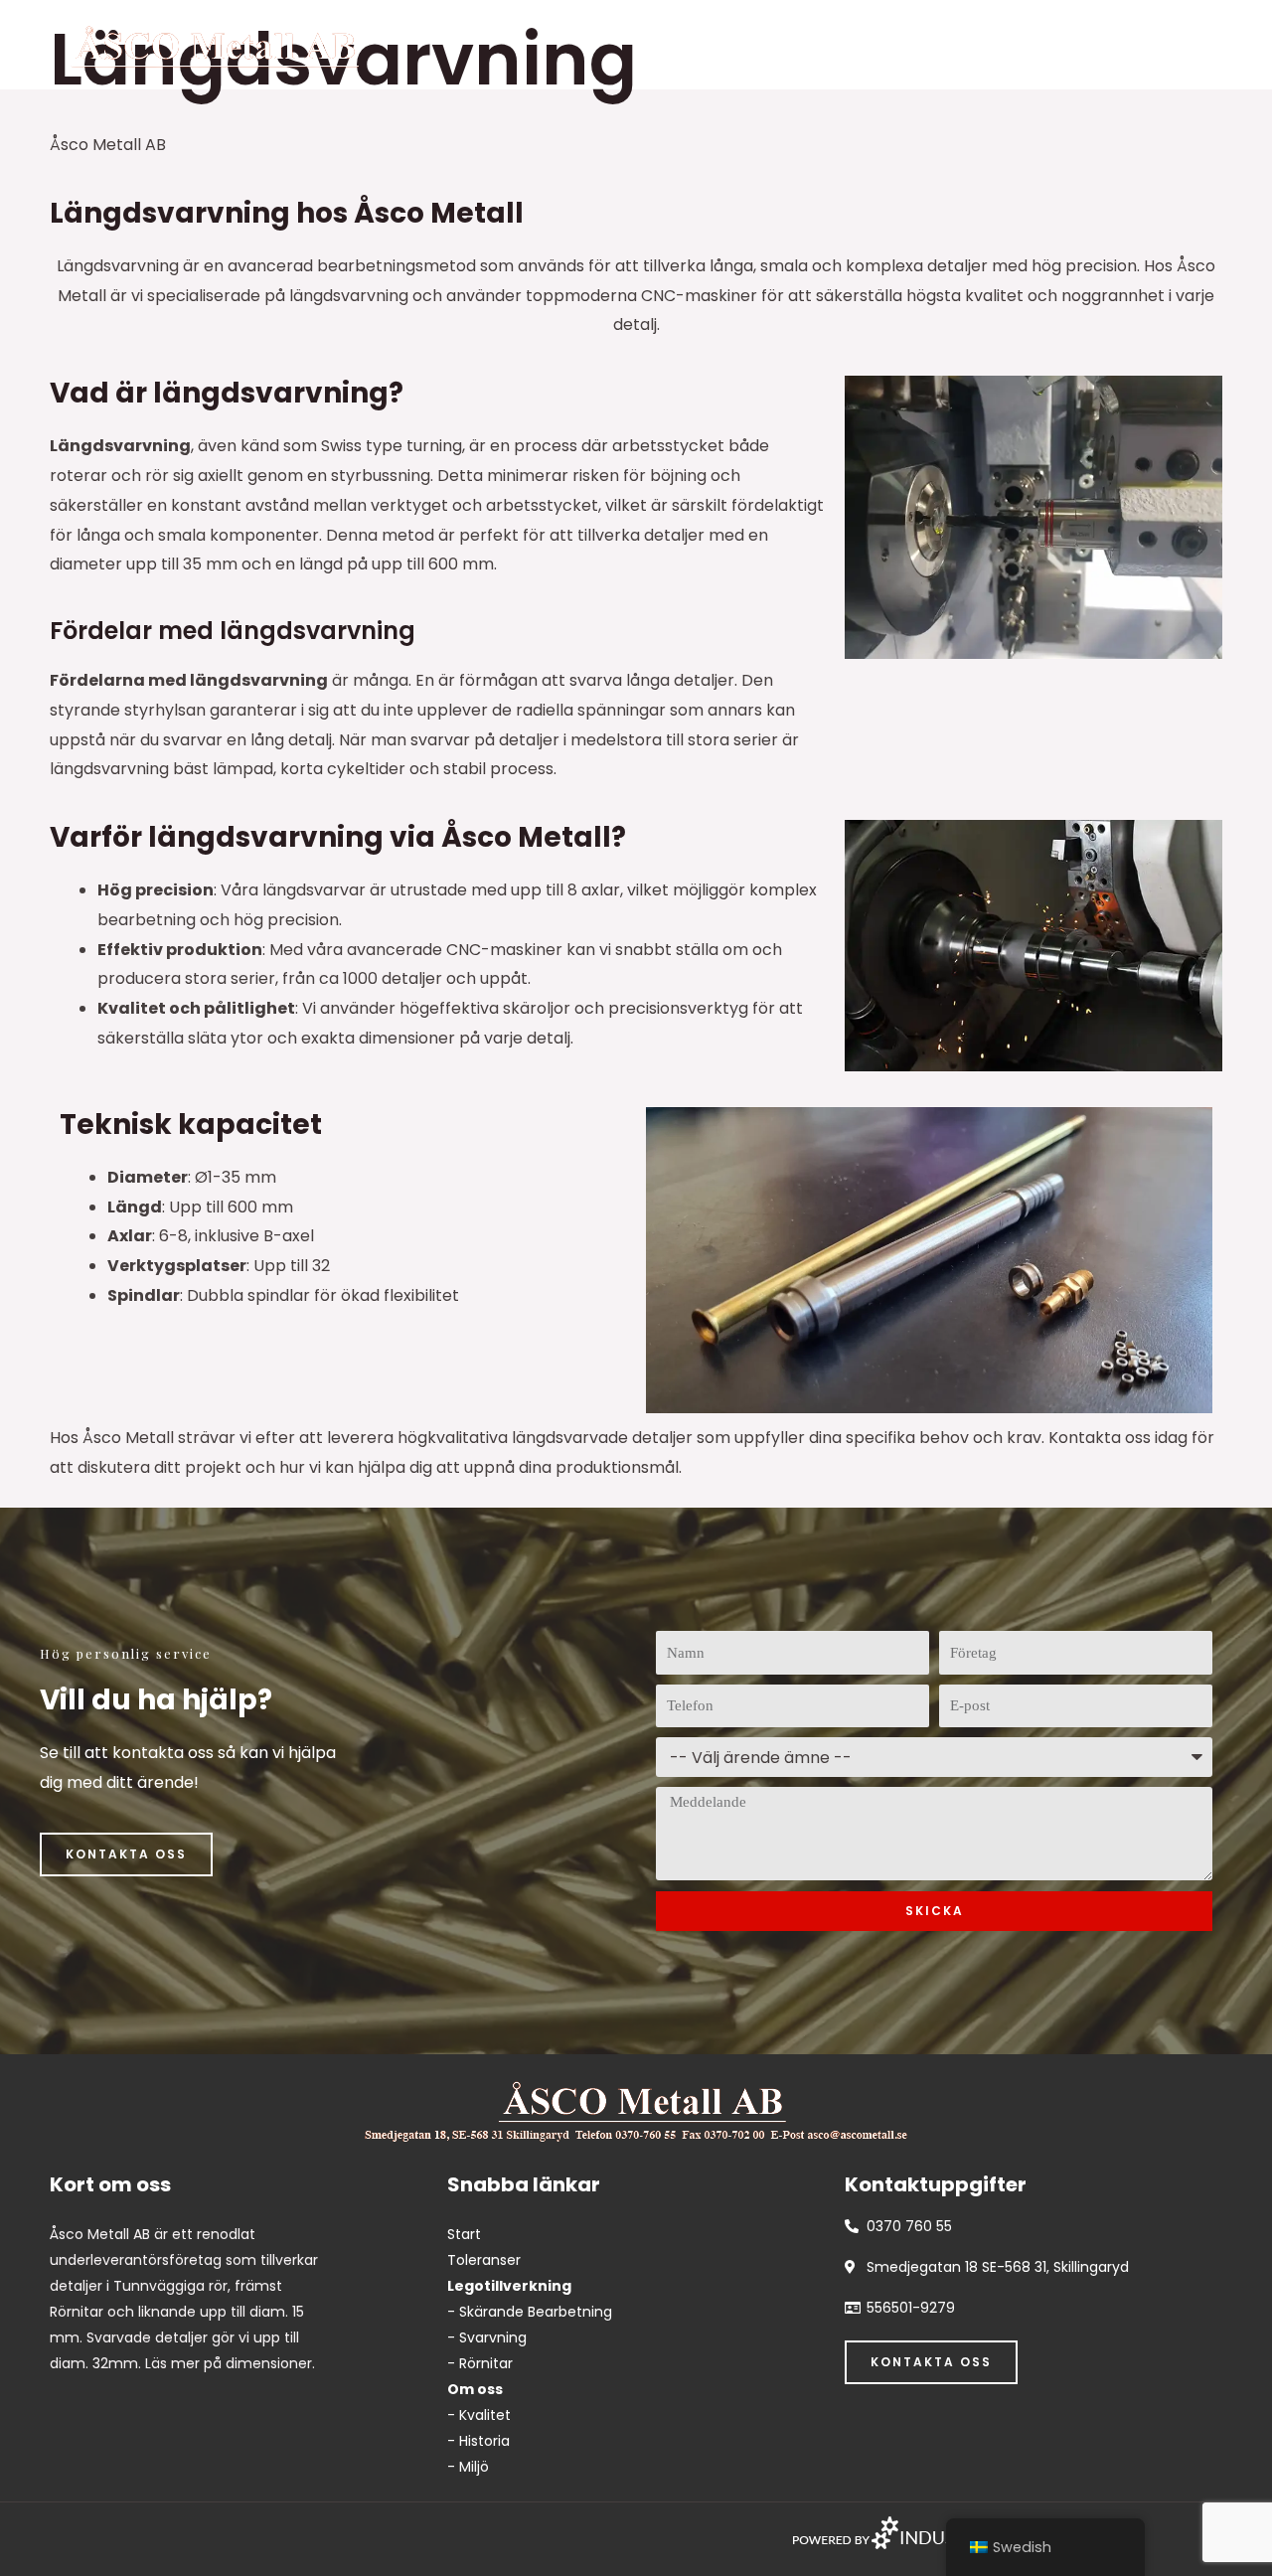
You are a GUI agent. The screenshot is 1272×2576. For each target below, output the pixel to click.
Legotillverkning (825, 44)
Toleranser (979, 44)
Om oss (1101, 44)
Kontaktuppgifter (936, 2184)
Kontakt (1211, 44)
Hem (696, 44)
